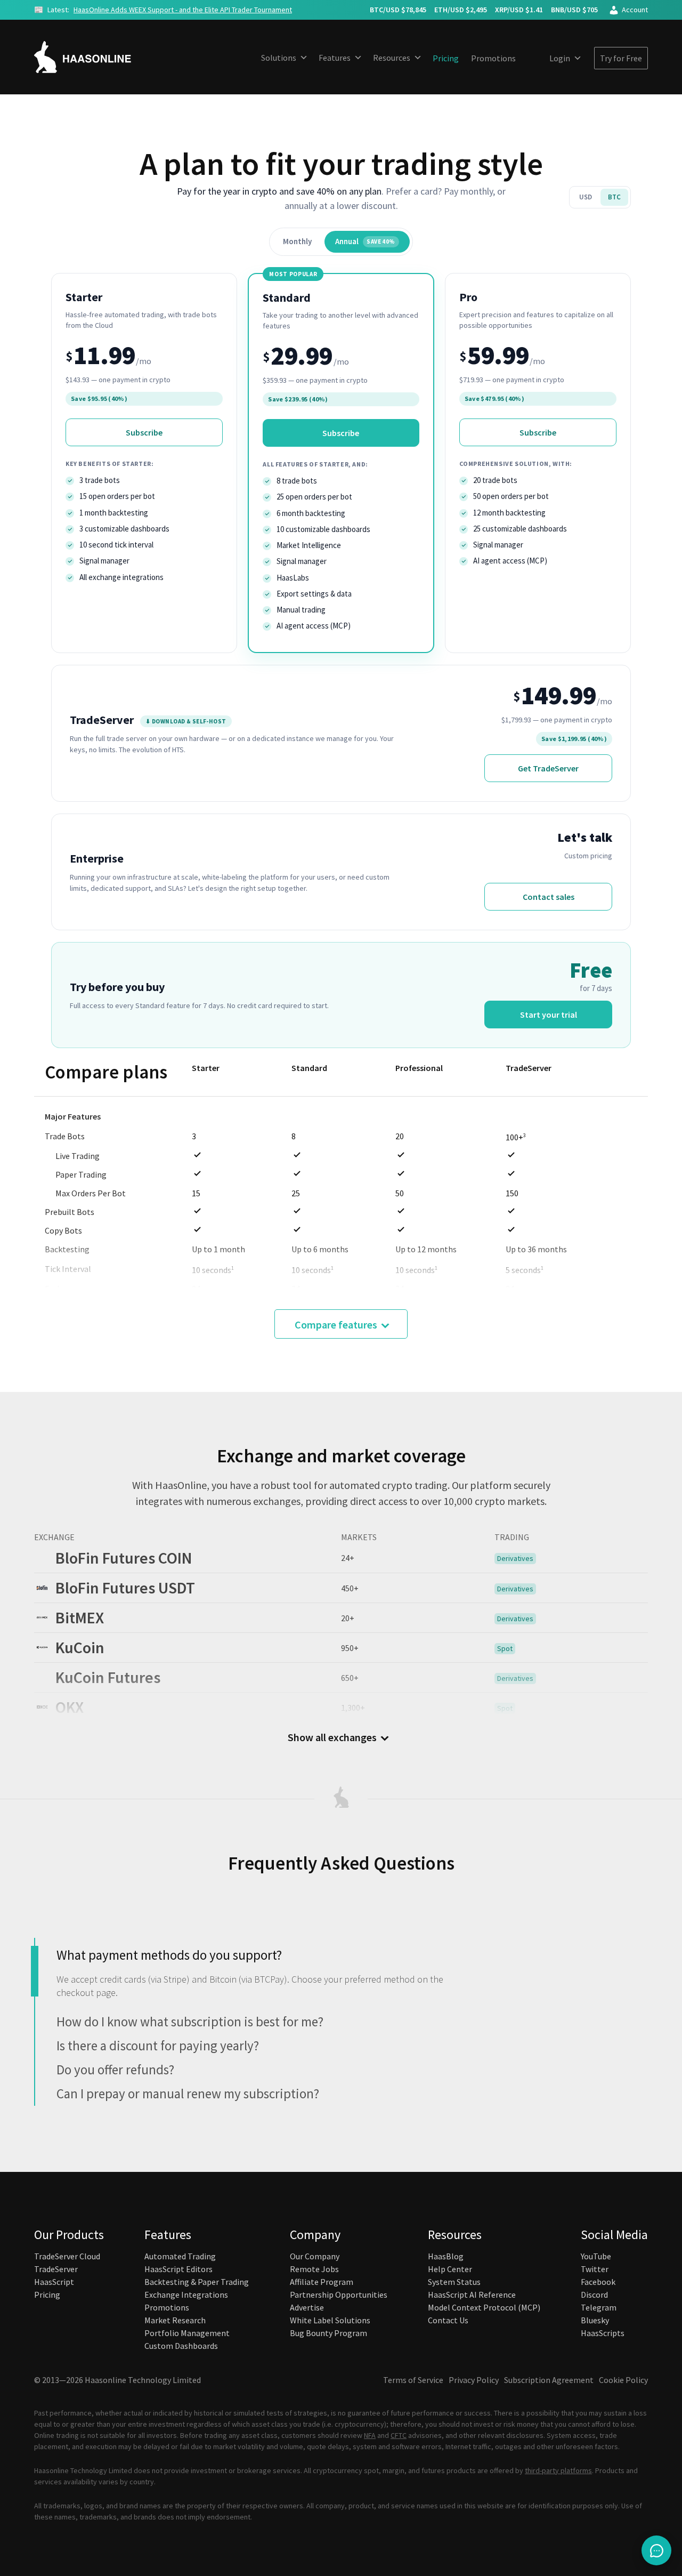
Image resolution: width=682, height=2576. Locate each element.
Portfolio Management (187, 2333)
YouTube (596, 2256)
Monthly (297, 241)
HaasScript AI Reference (472, 2295)
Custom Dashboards (181, 2346)
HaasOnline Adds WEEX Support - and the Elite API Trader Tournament (183, 10)
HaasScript (54, 2282)
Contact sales (549, 897)
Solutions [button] (279, 58)
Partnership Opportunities (339, 2295)
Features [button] (335, 58)
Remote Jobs (314, 2269)
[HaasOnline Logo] (93, 57)
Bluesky (595, 2320)
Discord (594, 2295)
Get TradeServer (548, 768)
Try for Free (621, 58)
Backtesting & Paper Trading (197, 2282)
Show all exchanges (332, 1737)
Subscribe (144, 432)
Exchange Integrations (186, 2295)
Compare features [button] (336, 1325)
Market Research (175, 2320)
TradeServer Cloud (67, 2256)
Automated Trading (180, 2256)
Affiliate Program (322, 2282)
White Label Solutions (330, 2320)
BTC (614, 197)
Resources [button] (392, 58)
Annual (365, 241)
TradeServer (56, 2269)
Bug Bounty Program (328, 2333)
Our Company (315, 2256)
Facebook (598, 2282)
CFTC (399, 2435)
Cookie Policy (623, 2380)
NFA (370, 2435)
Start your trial (549, 1015)
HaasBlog (446, 2256)
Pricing (446, 58)
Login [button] (560, 58)
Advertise (307, 2307)
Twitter (595, 2269)
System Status (454, 2282)
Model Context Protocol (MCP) (484, 2307)
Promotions (493, 58)
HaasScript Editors (178, 2269)
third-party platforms (558, 2470)
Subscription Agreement (549, 2380)
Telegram (599, 2307)
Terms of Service (413, 2380)
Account (635, 10)
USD (586, 197)
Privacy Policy (474, 2380)
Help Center (450, 2269)
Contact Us (448, 2320)
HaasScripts (603, 2333)
